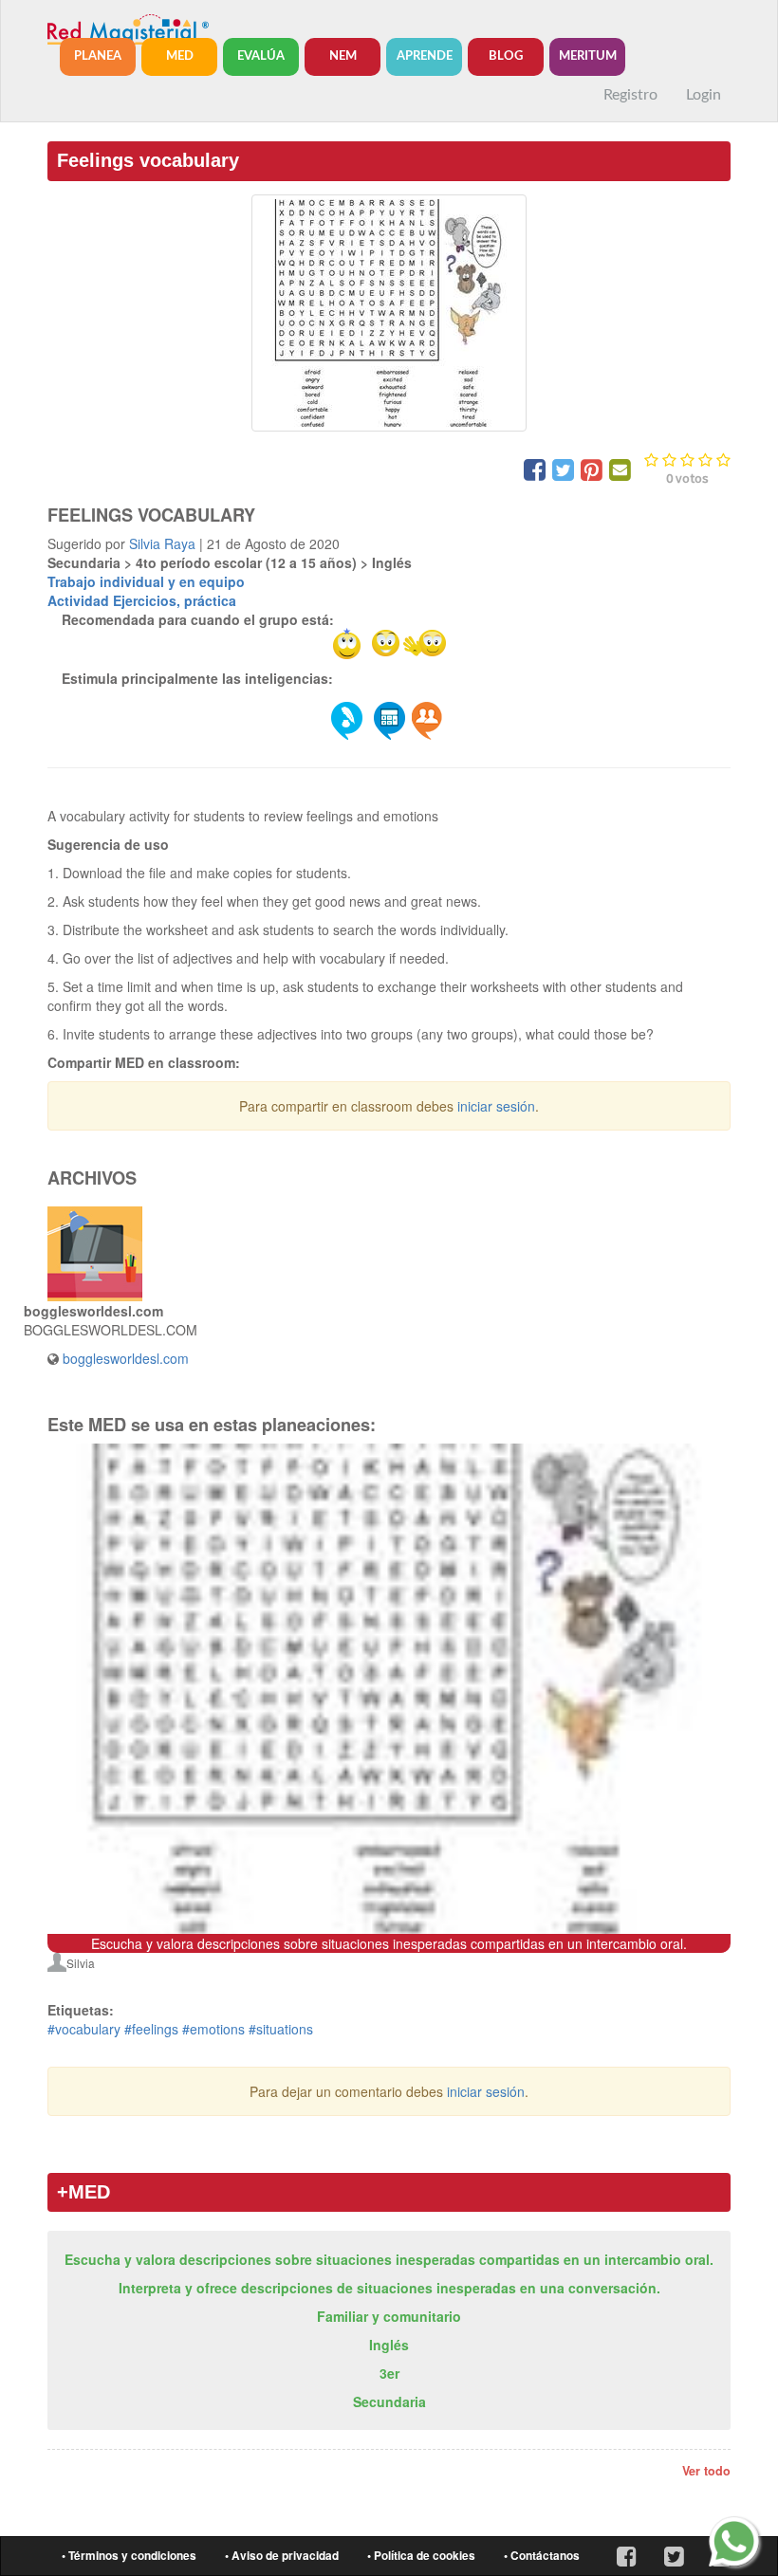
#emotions (213, 2029)
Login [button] (704, 95)
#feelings (151, 2029)
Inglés (389, 2345)
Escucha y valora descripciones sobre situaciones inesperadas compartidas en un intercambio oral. (389, 2259)
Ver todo (706, 2471)
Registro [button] (630, 95)
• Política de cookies (421, 2556)
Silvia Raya (162, 543)
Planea (98, 56)
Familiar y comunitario (389, 2316)
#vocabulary (84, 2029)
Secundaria (389, 2401)
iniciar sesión (496, 1106)
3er (389, 2373)
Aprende (425, 56)
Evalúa (261, 56)
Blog (506, 56)
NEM (343, 56)
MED (180, 56)
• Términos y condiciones (129, 2556)
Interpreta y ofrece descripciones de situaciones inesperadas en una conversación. (389, 2288)
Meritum (588, 56)
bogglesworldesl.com (126, 1358)
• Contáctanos (542, 2556)
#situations (281, 2029)
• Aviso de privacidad (282, 2556)
